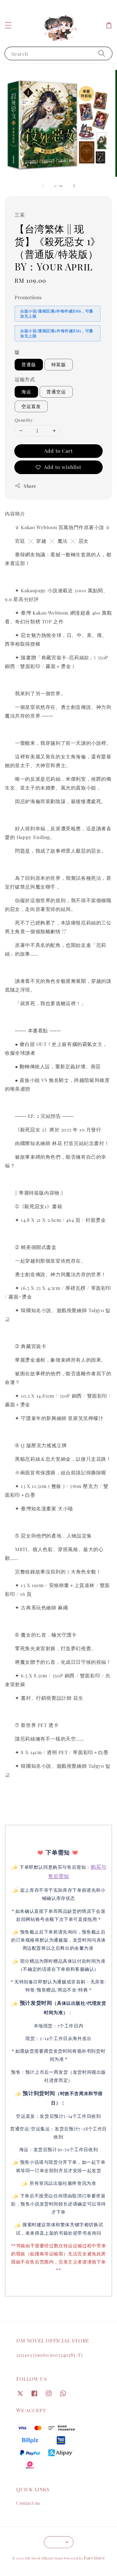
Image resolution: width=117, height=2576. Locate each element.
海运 (26, 392)
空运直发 (31, 406)
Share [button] (30, 486)
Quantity (24, 420)
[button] (8, 25)
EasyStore (94, 2558)
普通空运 (56, 392)
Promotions (28, 297)
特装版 (59, 364)
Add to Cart (58, 451)
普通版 (29, 364)
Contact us (28, 2503)
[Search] (102, 53)
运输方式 (25, 379)
